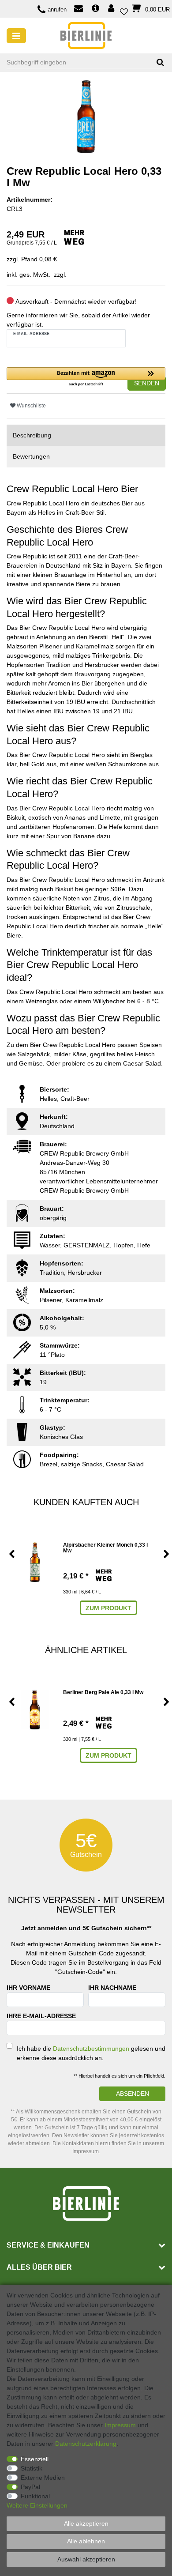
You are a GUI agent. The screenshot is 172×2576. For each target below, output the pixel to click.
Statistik (32, 2468)
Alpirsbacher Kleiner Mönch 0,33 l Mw (105, 1548)
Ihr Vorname (28, 1988)
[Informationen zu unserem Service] (95, 9)
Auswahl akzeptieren (86, 2559)
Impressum (120, 2425)
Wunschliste (31, 406)
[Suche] (157, 62)
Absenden (133, 2094)
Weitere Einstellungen (37, 2505)
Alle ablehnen (86, 2541)
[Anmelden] (112, 9)
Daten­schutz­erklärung (86, 2444)
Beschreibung (32, 435)
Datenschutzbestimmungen (91, 2049)
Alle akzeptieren (86, 2523)
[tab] (86, 435)
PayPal (30, 2487)
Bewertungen (31, 456)
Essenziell (35, 2459)
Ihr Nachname (112, 1988)
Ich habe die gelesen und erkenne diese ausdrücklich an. (91, 2053)
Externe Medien (43, 2478)
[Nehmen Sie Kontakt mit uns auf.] (79, 9)
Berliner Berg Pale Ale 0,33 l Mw (103, 1693)
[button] (86, 377)
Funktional (35, 2496)
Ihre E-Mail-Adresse (41, 2016)
